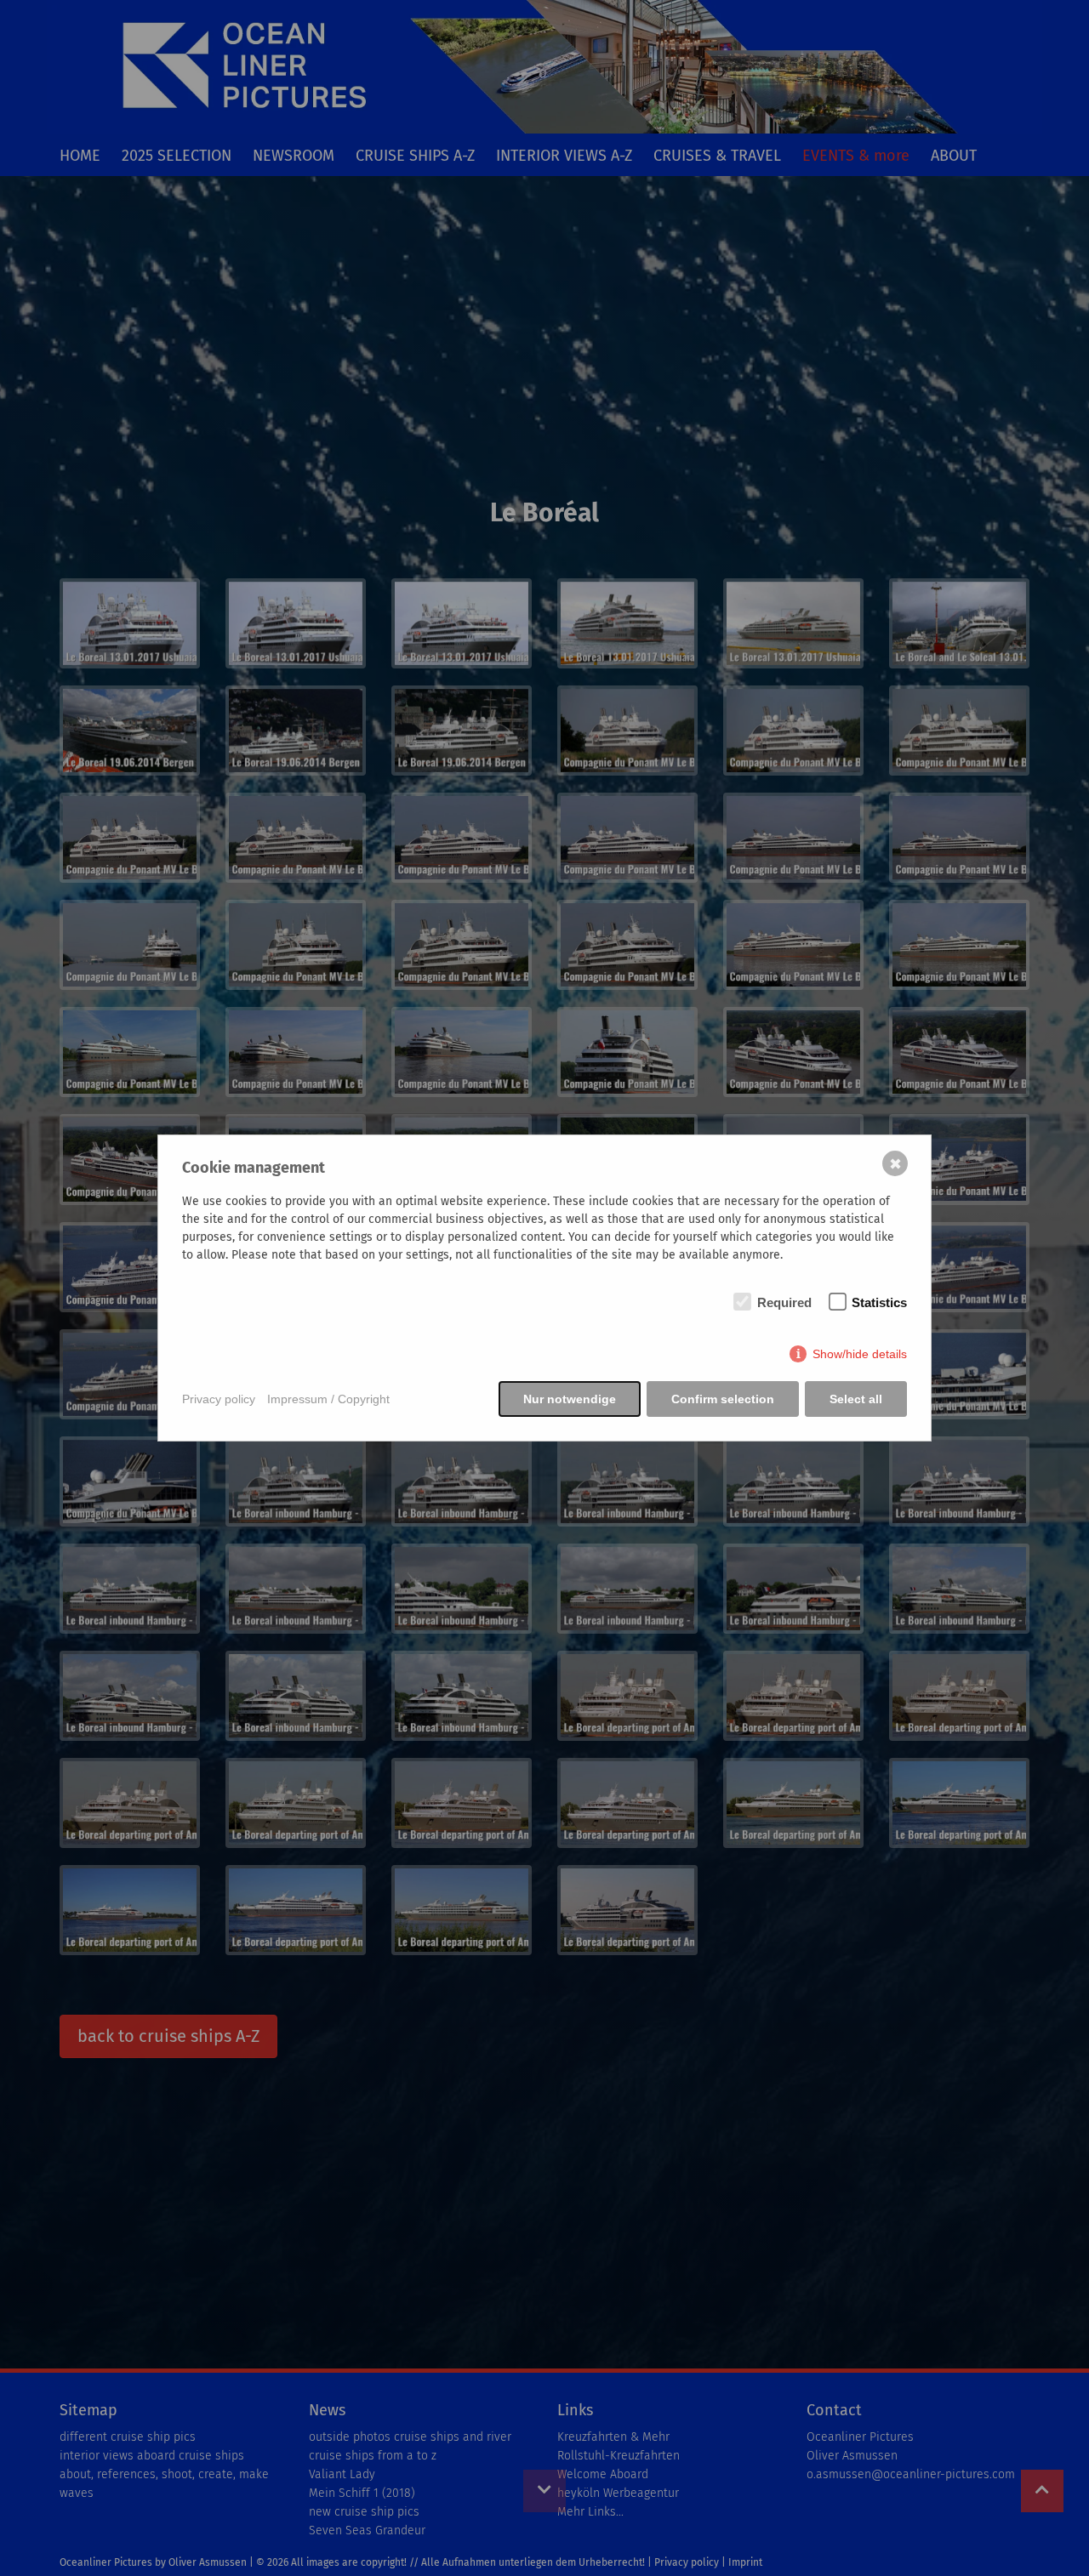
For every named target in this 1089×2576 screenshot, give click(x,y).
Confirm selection (723, 1399)
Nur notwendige (570, 1399)
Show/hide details (860, 1354)
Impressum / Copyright (328, 1399)
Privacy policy (219, 1399)
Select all (856, 1399)
